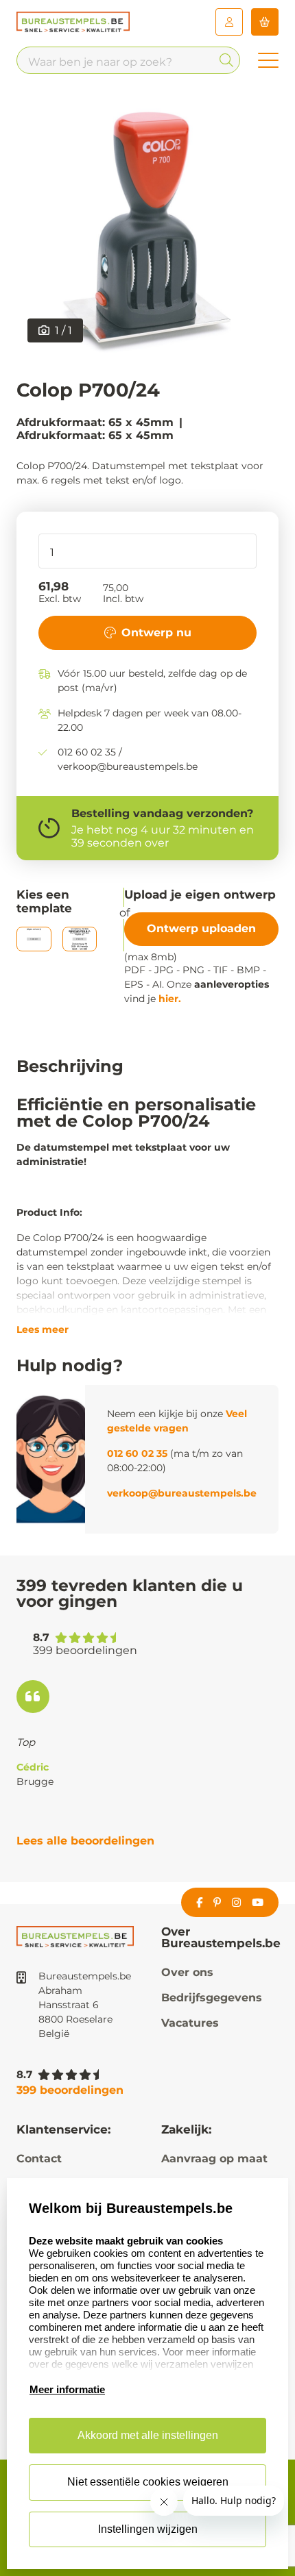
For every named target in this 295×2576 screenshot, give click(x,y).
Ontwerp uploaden (201, 928)
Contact (39, 2159)
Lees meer (43, 1329)
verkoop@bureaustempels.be (182, 1493)
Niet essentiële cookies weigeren (148, 2482)
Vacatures (190, 2023)
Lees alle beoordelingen (85, 1841)
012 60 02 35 (137, 1453)
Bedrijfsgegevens (212, 1998)
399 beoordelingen (70, 2090)
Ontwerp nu (156, 633)
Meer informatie (67, 2389)
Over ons (187, 1972)
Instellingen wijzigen (148, 2529)
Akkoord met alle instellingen (148, 2435)
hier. (170, 999)
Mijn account (229, 22)
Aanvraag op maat (214, 2159)
